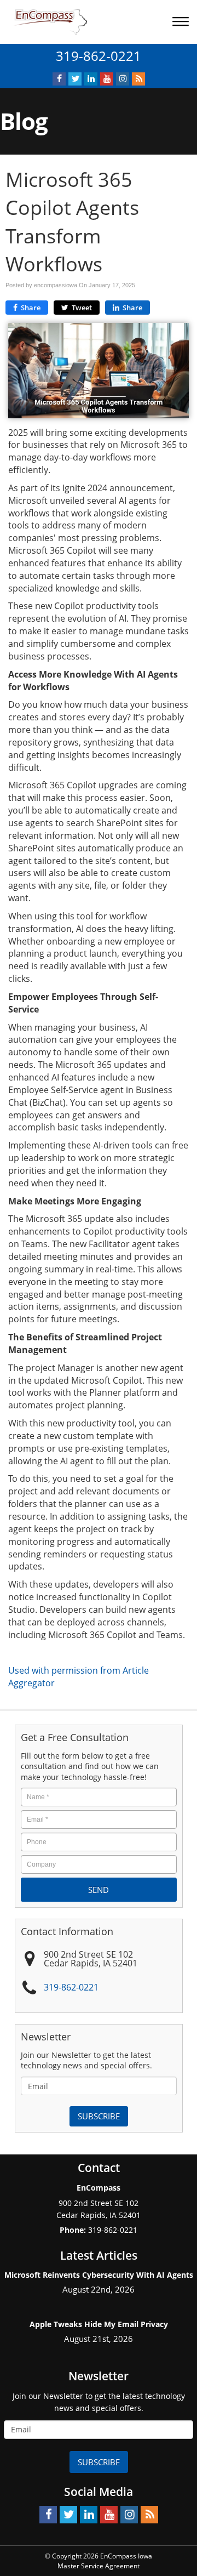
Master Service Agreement (99, 2566)
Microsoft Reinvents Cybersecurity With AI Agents (99, 2275)
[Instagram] (123, 79)
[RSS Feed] (138, 79)
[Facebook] (59, 79)
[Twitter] (75, 79)
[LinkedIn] (91, 79)
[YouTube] (107, 79)
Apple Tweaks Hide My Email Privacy (99, 2324)
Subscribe (99, 2116)
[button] (182, 23)
